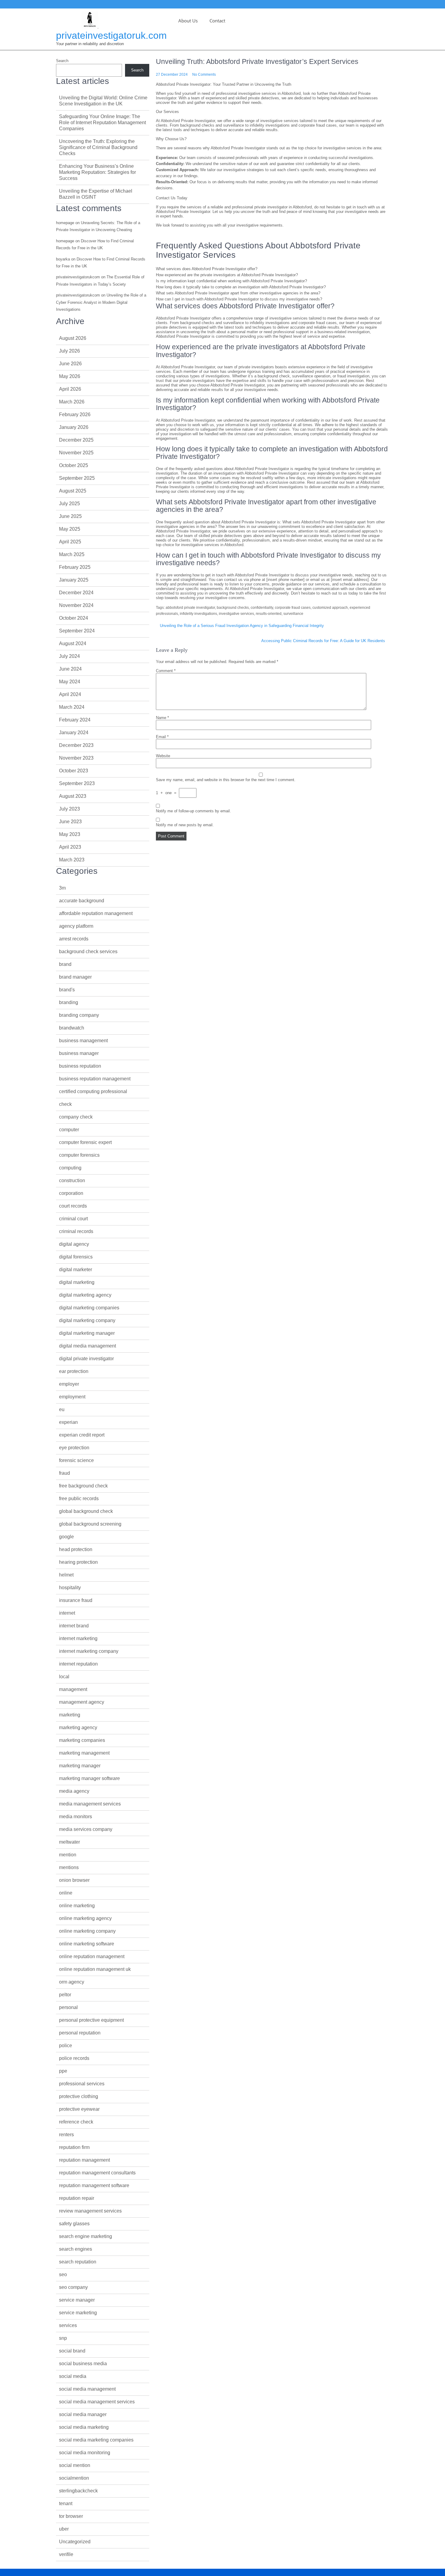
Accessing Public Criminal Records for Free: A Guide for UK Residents (323, 641)
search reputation (78, 2262)
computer (69, 1130)
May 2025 (70, 529)
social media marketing (84, 2427)
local (64, 1677)
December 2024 (76, 593)
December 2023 (76, 745)
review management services (90, 2211)
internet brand (74, 1626)
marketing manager (80, 1766)
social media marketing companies (96, 2440)
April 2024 (70, 694)
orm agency (72, 1982)
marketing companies (82, 1740)
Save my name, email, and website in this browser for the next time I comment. (226, 780)
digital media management (87, 1346)
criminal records (76, 1231)
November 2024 (76, 605)
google (66, 1537)
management (73, 1689)
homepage (65, 223)
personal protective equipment (91, 2020)
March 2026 (72, 402)
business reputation (80, 1066)
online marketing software (87, 1944)
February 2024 (75, 720)
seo (63, 2274)
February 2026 (75, 414)
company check (76, 1117)
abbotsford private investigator (190, 608)
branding (69, 1002)
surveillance (293, 614)
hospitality (70, 1588)
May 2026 (70, 376)
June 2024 (70, 669)
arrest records (74, 939)
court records (73, 1206)
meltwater (69, 1842)
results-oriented (269, 614)
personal (68, 2007)
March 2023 (72, 860)
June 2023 (70, 822)
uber (64, 2529)
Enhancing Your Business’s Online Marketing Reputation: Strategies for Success (97, 172)
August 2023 (73, 796)
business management (83, 1041)
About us (188, 21)
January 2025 (74, 580)
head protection (76, 1549)
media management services (90, 1804)
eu (62, 1409)
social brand (72, 2351)
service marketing (78, 2313)
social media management (87, 2389)
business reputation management (95, 1079)
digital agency (74, 1244)
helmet (66, 1575)
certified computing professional (93, 1091)
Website (163, 756)
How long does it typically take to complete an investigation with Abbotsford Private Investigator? (241, 287)
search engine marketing (86, 2236)
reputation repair (77, 2198)
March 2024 (72, 707)
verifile (66, 2554)
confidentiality (262, 608)
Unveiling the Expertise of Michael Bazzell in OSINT (96, 194)
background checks (233, 608)
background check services (88, 951)
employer (69, 1384)
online (66, 1893)
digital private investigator (86, 1359)
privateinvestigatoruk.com (111, 35)
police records (74, 2058)
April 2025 (70, 542)
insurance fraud (76, 1600)
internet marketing (78, 1638)
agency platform (76, 926)
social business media (83, 2364)
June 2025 (70, 516)
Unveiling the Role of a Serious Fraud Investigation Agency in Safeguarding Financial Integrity (242, 626)
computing (70, 1168)
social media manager (83, 2414)
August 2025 (73, 491)
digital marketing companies (89, 1308)
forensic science (76, 1460)
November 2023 (76, 758)
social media (73, 2376)
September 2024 (77, 631)
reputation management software (94, 2185)
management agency (82, 1702)
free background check (83, 1486)
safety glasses (74, 2224)
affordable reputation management (96, 913)
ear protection (74, 1371)
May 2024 (70, 682)
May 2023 (70, 834)
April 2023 (70, 847)
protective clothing (79, 2096)
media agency (74, 1791)
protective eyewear (79, 2109)
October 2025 (74, 465)
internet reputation (78, 1664)
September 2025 (77, 478)
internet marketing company (89, 1651)
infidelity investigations (198, 614)
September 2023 (77, 783)
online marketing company (87, 1931)
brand (65, 964)
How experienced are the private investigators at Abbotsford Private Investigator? (227, 275)
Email (162, 737)
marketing (70, 1715)
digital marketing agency (85, 1295)
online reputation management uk (95, 1969)
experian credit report (82, 1435)
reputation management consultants (97, 2173)
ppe (63, 2071)
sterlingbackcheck (78, 2491)
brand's (67, 990)
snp (63, 2338)
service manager (77, 2300)
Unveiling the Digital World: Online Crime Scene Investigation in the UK (103, 101)
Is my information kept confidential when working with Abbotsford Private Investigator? (231, 281)
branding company (79, 1015)
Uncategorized (75, 2542)
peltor (65, 1995)
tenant (66, 2503)
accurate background (82, 901)
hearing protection (78, 1562)
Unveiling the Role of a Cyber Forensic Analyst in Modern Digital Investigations (101, 302)
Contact (217, 21)
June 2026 (70, 364)
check (65, 1104)
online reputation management (92, 1956)
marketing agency (78, 1727)
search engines (76, 2249)
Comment (166, 671)
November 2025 (76, 453)
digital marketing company (87, 1320)
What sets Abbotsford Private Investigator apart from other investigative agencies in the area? (238, 293)
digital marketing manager (87, 1333)
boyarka (63, 259)
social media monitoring (85, 2453)
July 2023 (69, 809)
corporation (71, 1193)
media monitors (76, 1817)
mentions (69, 1867)
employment (72, 1397)
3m (62, 888)
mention (68, 1855)
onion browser (74, 1880)
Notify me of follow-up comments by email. (193, 811)
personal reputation (80, 2033)
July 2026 (69, 351)
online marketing (77, 1906)
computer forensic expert (85, 1142)
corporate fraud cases (293, 608)
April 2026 (70, 389)
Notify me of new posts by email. (185, 825)
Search (62, 61)
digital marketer (76, 1270)
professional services (82, 2084)
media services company (86, 1829)
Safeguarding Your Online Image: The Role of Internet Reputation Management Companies (102, 123)
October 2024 (74, 618)
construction (72, 1180)
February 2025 (75, 567)
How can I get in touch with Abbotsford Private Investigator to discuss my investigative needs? (239, 299)
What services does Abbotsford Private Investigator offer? (207, 269)
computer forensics (79, 1155)
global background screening (90, 1524)
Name (162, 718)
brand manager (75, 977)
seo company (73, 2287)
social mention (75, 2465)
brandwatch (72, 1028)
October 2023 (74, 771)
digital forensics (76, 1257)
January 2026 (74, 427)
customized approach (330, 608)
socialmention (74, 2478)
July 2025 (69, 504)
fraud (64, 1473)
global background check (86, 1511)
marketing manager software (89, 1778)
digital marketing (77, 1282)
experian (68, 1422)
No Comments (204, 75)
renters (66, 2135)
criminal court (73, 1219)
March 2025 (72, 554)
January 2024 (74, 733)
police (66, 2046)
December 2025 (76, 440)
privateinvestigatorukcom (78, 277)
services (68, 2325)
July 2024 (69, 656)
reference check (76, 2122)
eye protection (74, 1448)
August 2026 (73, 338)
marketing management (84, 1753)
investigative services (236, 614)
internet (67, 1613)
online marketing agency (85, 1918)
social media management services (97, 2402)
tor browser (71, 2516)
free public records (79, 1499)
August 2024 (73, 643)
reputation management (84, 2160)
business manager (79, 1053)
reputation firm (74, 2147)
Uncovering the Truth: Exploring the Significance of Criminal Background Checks (98, 147)
